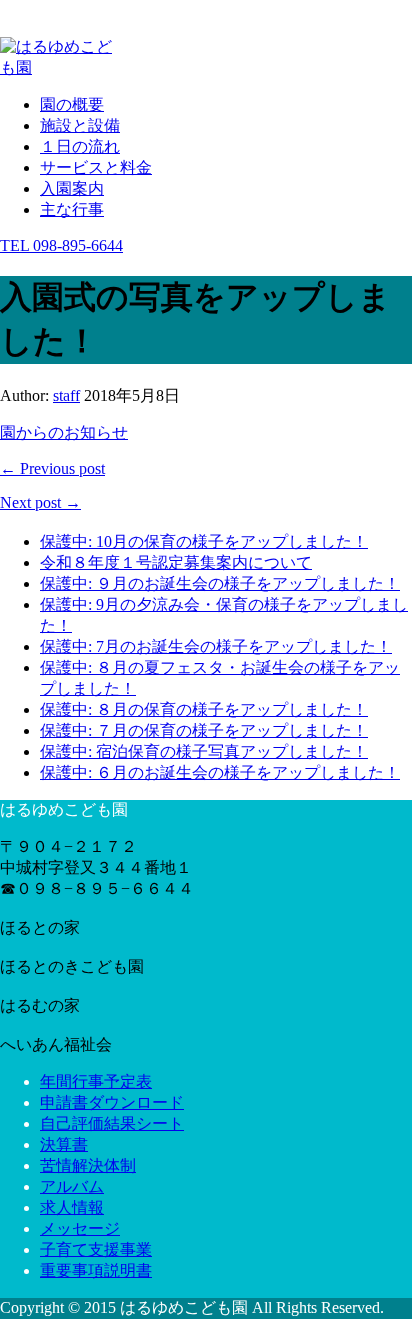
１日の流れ (80, 146)
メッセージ (80, 1228)
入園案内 (72, 188)
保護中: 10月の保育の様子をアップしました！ (204, 541)
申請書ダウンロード (112, 1102)
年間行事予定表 (96, 1081)
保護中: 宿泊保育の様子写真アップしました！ (204, 751)
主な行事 (72, 209)
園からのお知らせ (64, 432)
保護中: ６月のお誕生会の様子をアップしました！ (220, 772)
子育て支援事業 (96, 1249)
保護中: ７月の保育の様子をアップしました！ (204, 730)
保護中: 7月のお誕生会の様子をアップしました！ (216, 646)
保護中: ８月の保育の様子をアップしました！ (204, 709)
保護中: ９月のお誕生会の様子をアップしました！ (220, 583)
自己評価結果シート (112, 1123)
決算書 (64, 1144)
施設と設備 (80, 125)
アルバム (72, 1186)
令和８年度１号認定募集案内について (176, 562)
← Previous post (52, 468)
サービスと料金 (96, 167)
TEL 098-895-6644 (61, 245)
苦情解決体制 (88, 1165)
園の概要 (72, 104)
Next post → (40, 502)
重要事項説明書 (96, 1270)
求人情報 (72, 1207)
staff (66, 395)
